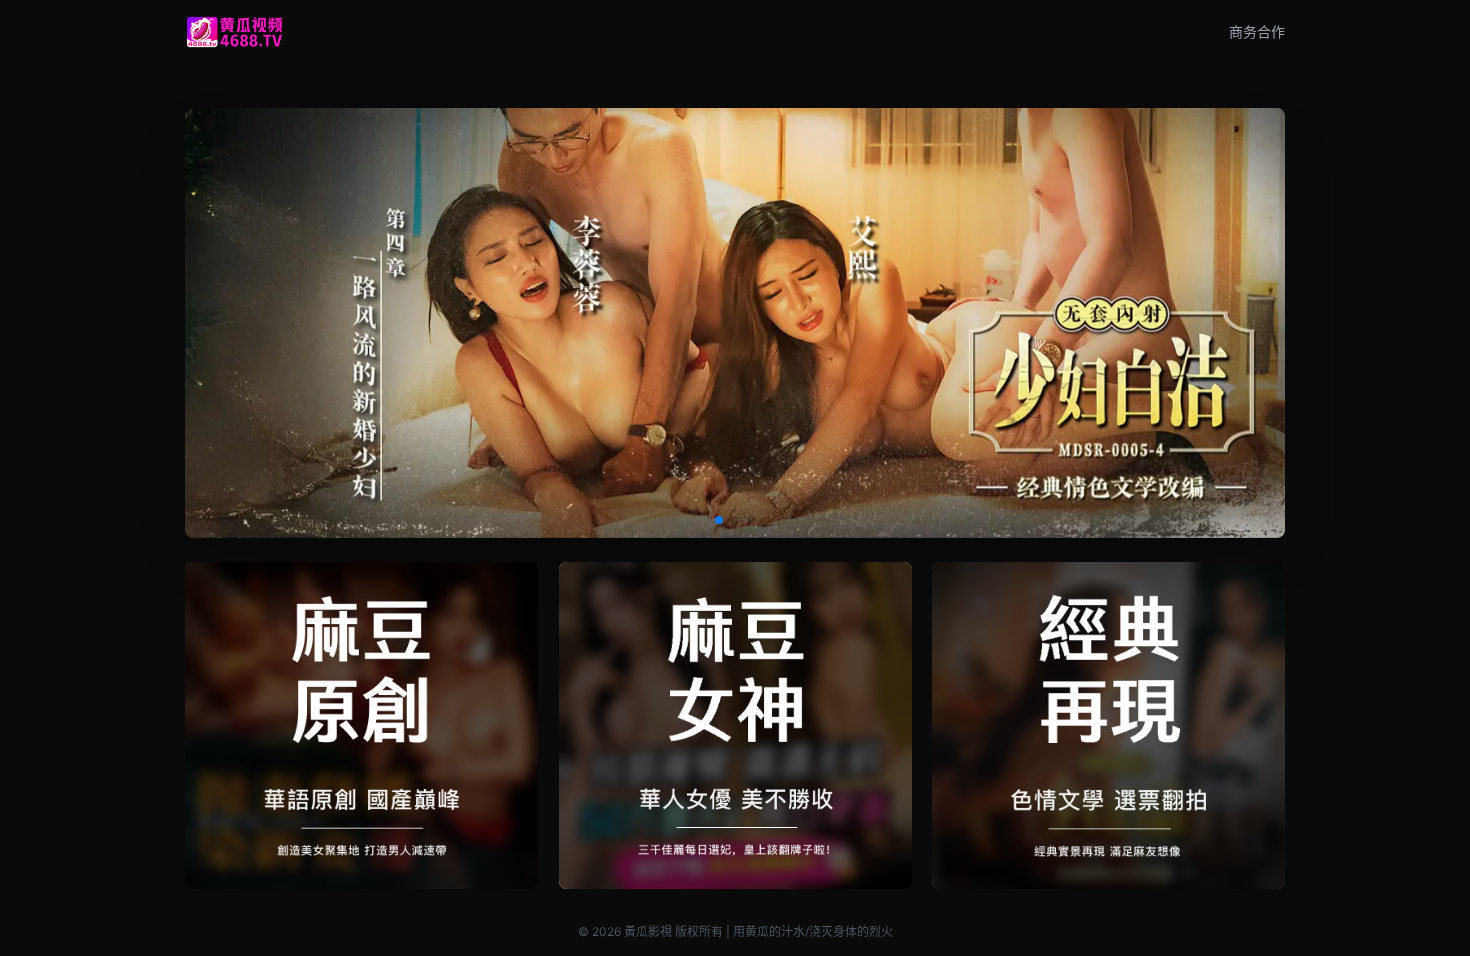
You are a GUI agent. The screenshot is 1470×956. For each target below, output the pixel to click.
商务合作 (1257, 31)
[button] (719, 520)
